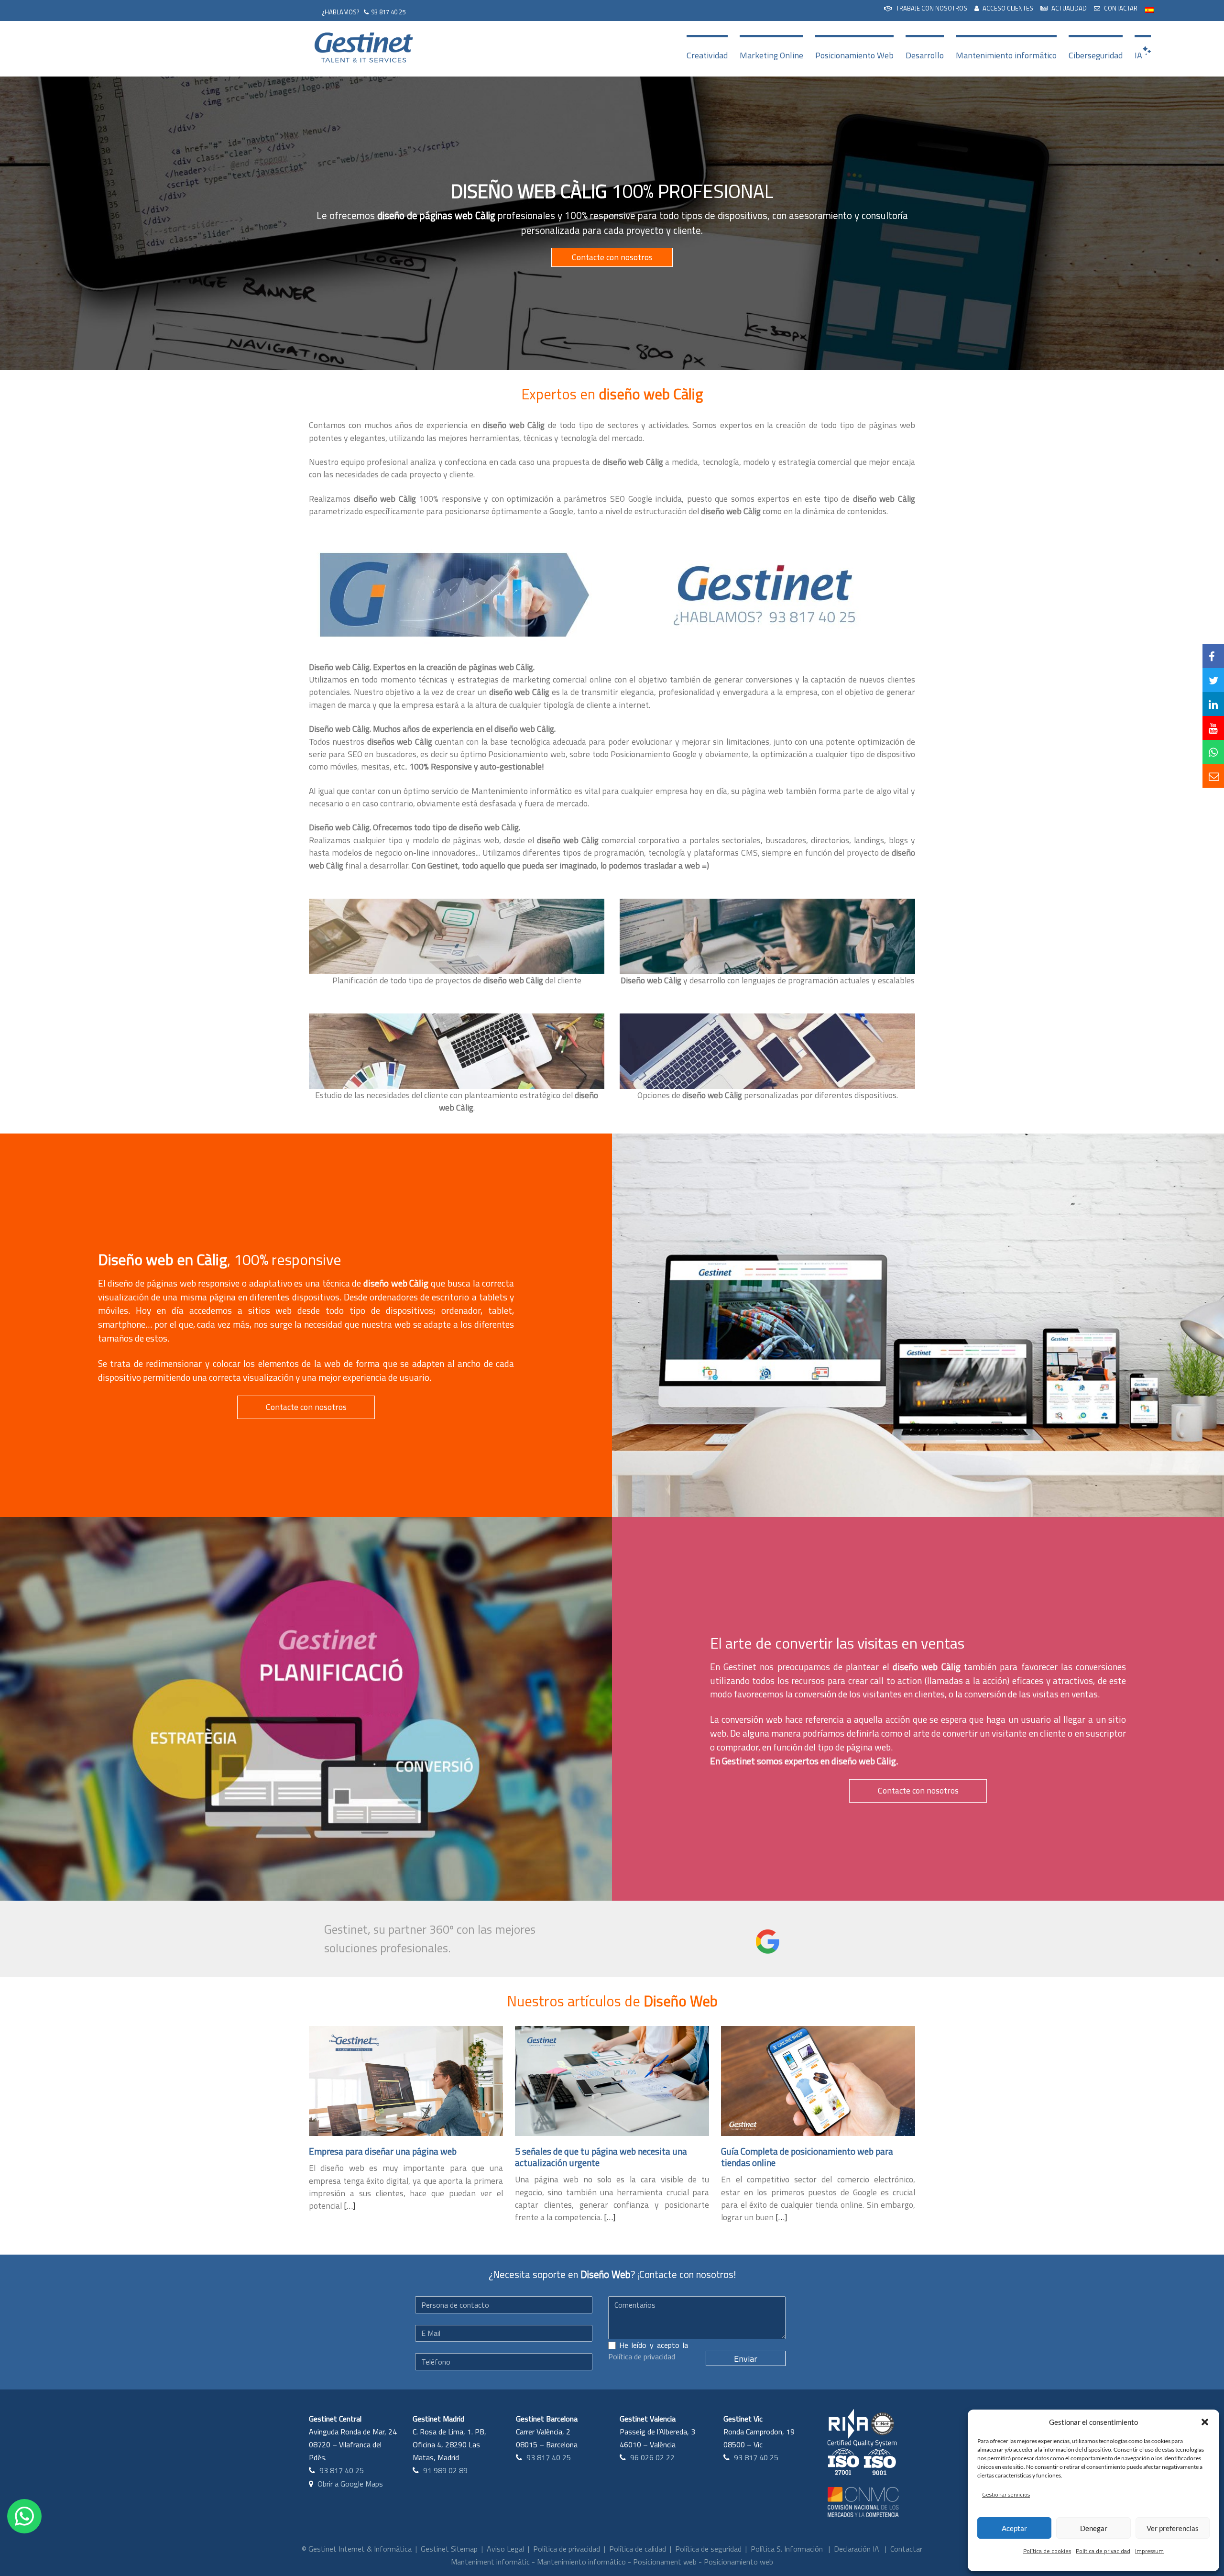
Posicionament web (665, 2562)
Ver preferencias (1173, 2528)
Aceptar (1014, 2528)
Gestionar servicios (1006, 2494)
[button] (1205, 2422)
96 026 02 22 (652, 2457)
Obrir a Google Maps (350, 2484)
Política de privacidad (1103, 2551)
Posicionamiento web (738, 2562)
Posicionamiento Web (854, 55)
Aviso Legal (505, 2549)
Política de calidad (638, 2549)
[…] (350, 2206)
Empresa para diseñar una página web (383, 2151)
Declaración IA (857, 2549)
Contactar (906, 2549)
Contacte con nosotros (612, 257)
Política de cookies (1047, 2551)
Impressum (1149, 2551)
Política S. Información (787, 2549)
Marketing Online (771, 55)
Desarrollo (925, 55)
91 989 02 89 (445, 2470)
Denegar (1094, 2528)
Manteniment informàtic (490, 2562)
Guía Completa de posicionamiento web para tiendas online (807, 2157)
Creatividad (707, 55)
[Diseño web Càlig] (452, 594)
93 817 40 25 (388, 12)
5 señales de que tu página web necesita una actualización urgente (601, 2157)
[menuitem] (926, 9)
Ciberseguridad (1096, 55)
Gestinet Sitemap (449, 2549)
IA (1138, 55)
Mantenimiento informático (1006, 55)
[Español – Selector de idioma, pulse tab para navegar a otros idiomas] (1149, 9)
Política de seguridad (708, 2549)
